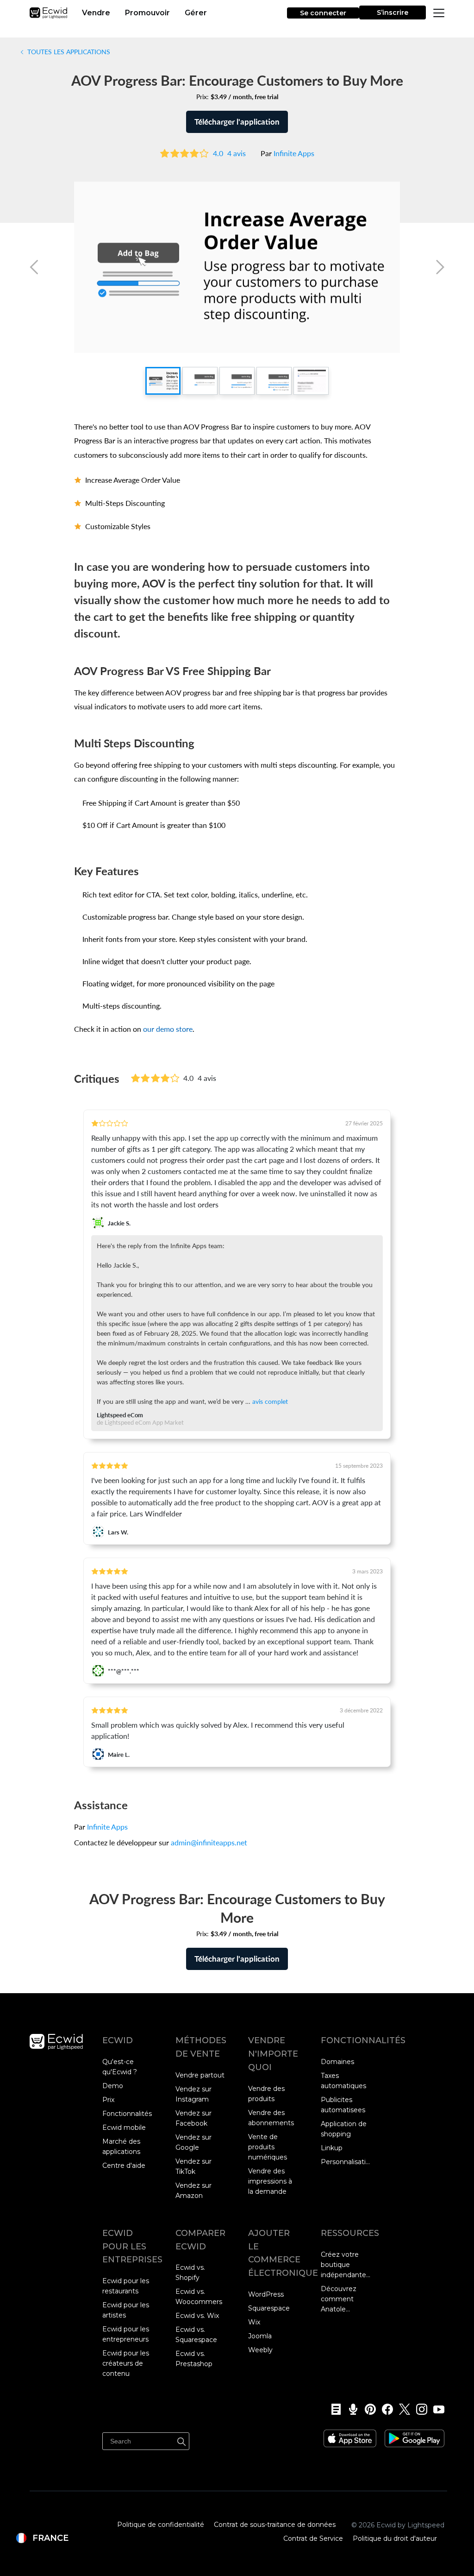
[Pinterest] (367, 2409)
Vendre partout (200, 2075)
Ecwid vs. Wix (197, 2316)
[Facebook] (384, 2409)
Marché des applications (121, 2147)
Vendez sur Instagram (193, 2094)
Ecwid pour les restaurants (126, 2286)
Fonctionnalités (127, 2114)
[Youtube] (436, 2409)
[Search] (181, 2440)
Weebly (260, 2350)
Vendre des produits (266, 2094)
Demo (113, 2086)
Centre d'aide (124, 2166)
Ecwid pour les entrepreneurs (126, 2334)
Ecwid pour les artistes (126, 2310)
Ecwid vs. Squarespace (196, 2335)
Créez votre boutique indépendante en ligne (343, 2265)
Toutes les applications (68, 51)
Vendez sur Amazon (193, 2191)
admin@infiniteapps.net (209, 1843)
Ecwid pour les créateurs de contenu (126, 2363)
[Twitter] (402, 2409)
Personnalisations (346, 2162)
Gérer (196, 13)
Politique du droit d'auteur (395, 2538)
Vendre (96, 13)
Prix (108, 2100)
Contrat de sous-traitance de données (275, 2525)
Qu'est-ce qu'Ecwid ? (120, 2067)
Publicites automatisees (343, 2105)
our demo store (168, 1029)
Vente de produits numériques (268, 2147)
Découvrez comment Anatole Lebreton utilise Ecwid (346, 2299)
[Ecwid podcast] (350, 2409)
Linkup (332, 2148)
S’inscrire (393, 13)
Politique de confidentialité (161, 2525)
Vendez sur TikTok (193, 2166)
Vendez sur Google (193, 2142)
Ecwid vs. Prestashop (194, 2359)
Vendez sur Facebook (193, 2118)
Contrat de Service (313, 2538)
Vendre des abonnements (271, 2118)
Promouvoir (147, 13)
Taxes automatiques (343, 2081)
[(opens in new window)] (350, 2435)
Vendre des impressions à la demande (270, 2181)
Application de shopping (344, 2129)
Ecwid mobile (124, 2128)
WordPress (266, 2294)
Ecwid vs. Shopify (190, 2273)
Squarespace (269, 2308)
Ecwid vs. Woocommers (199, 2297)
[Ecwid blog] (333, 2409)
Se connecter (323, 13)
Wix (254, 2322)
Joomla (260, 2336)
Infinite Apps (294, 153)
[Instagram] (419, 2409)
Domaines (337, 2062)
